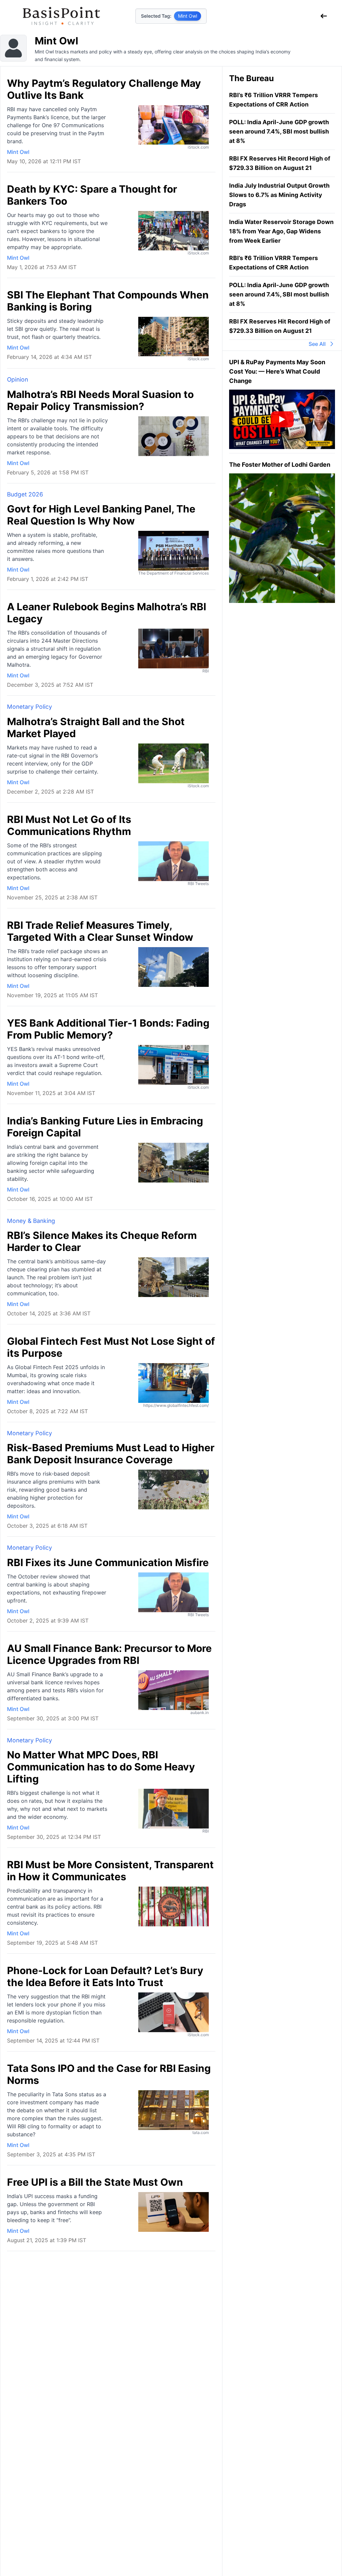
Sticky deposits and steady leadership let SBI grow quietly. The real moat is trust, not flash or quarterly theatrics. (55, 329)
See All (317, 344)
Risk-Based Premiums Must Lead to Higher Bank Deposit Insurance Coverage (111, 1454)
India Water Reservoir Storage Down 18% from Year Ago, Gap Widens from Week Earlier (281, 231)
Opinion (18, 379)
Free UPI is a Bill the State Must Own (95, 2182)
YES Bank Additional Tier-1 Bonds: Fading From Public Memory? (108, 1029)
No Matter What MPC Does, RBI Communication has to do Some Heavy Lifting (101, 1767)
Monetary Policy (30, 707)
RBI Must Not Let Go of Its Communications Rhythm (69, 825)
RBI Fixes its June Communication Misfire (108, 1562)
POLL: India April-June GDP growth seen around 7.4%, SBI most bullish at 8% (279, 131)
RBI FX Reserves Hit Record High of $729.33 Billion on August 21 (280, 163)
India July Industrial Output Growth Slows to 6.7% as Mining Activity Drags (279, 195)
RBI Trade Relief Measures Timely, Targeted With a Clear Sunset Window (100, 931)
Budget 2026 (25, 494)
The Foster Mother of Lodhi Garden (280, 465)
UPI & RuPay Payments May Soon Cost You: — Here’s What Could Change (277, 371)
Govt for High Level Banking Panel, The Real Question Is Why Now (101, 515)
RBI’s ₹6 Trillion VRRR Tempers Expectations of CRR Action (274, 100)
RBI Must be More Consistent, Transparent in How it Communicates (110, 1871)
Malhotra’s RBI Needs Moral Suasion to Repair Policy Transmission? (100, 400)
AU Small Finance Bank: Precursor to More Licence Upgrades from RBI (109, 1654)
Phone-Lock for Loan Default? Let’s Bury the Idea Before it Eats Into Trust (105, 1976)
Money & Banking (31, 1221)
